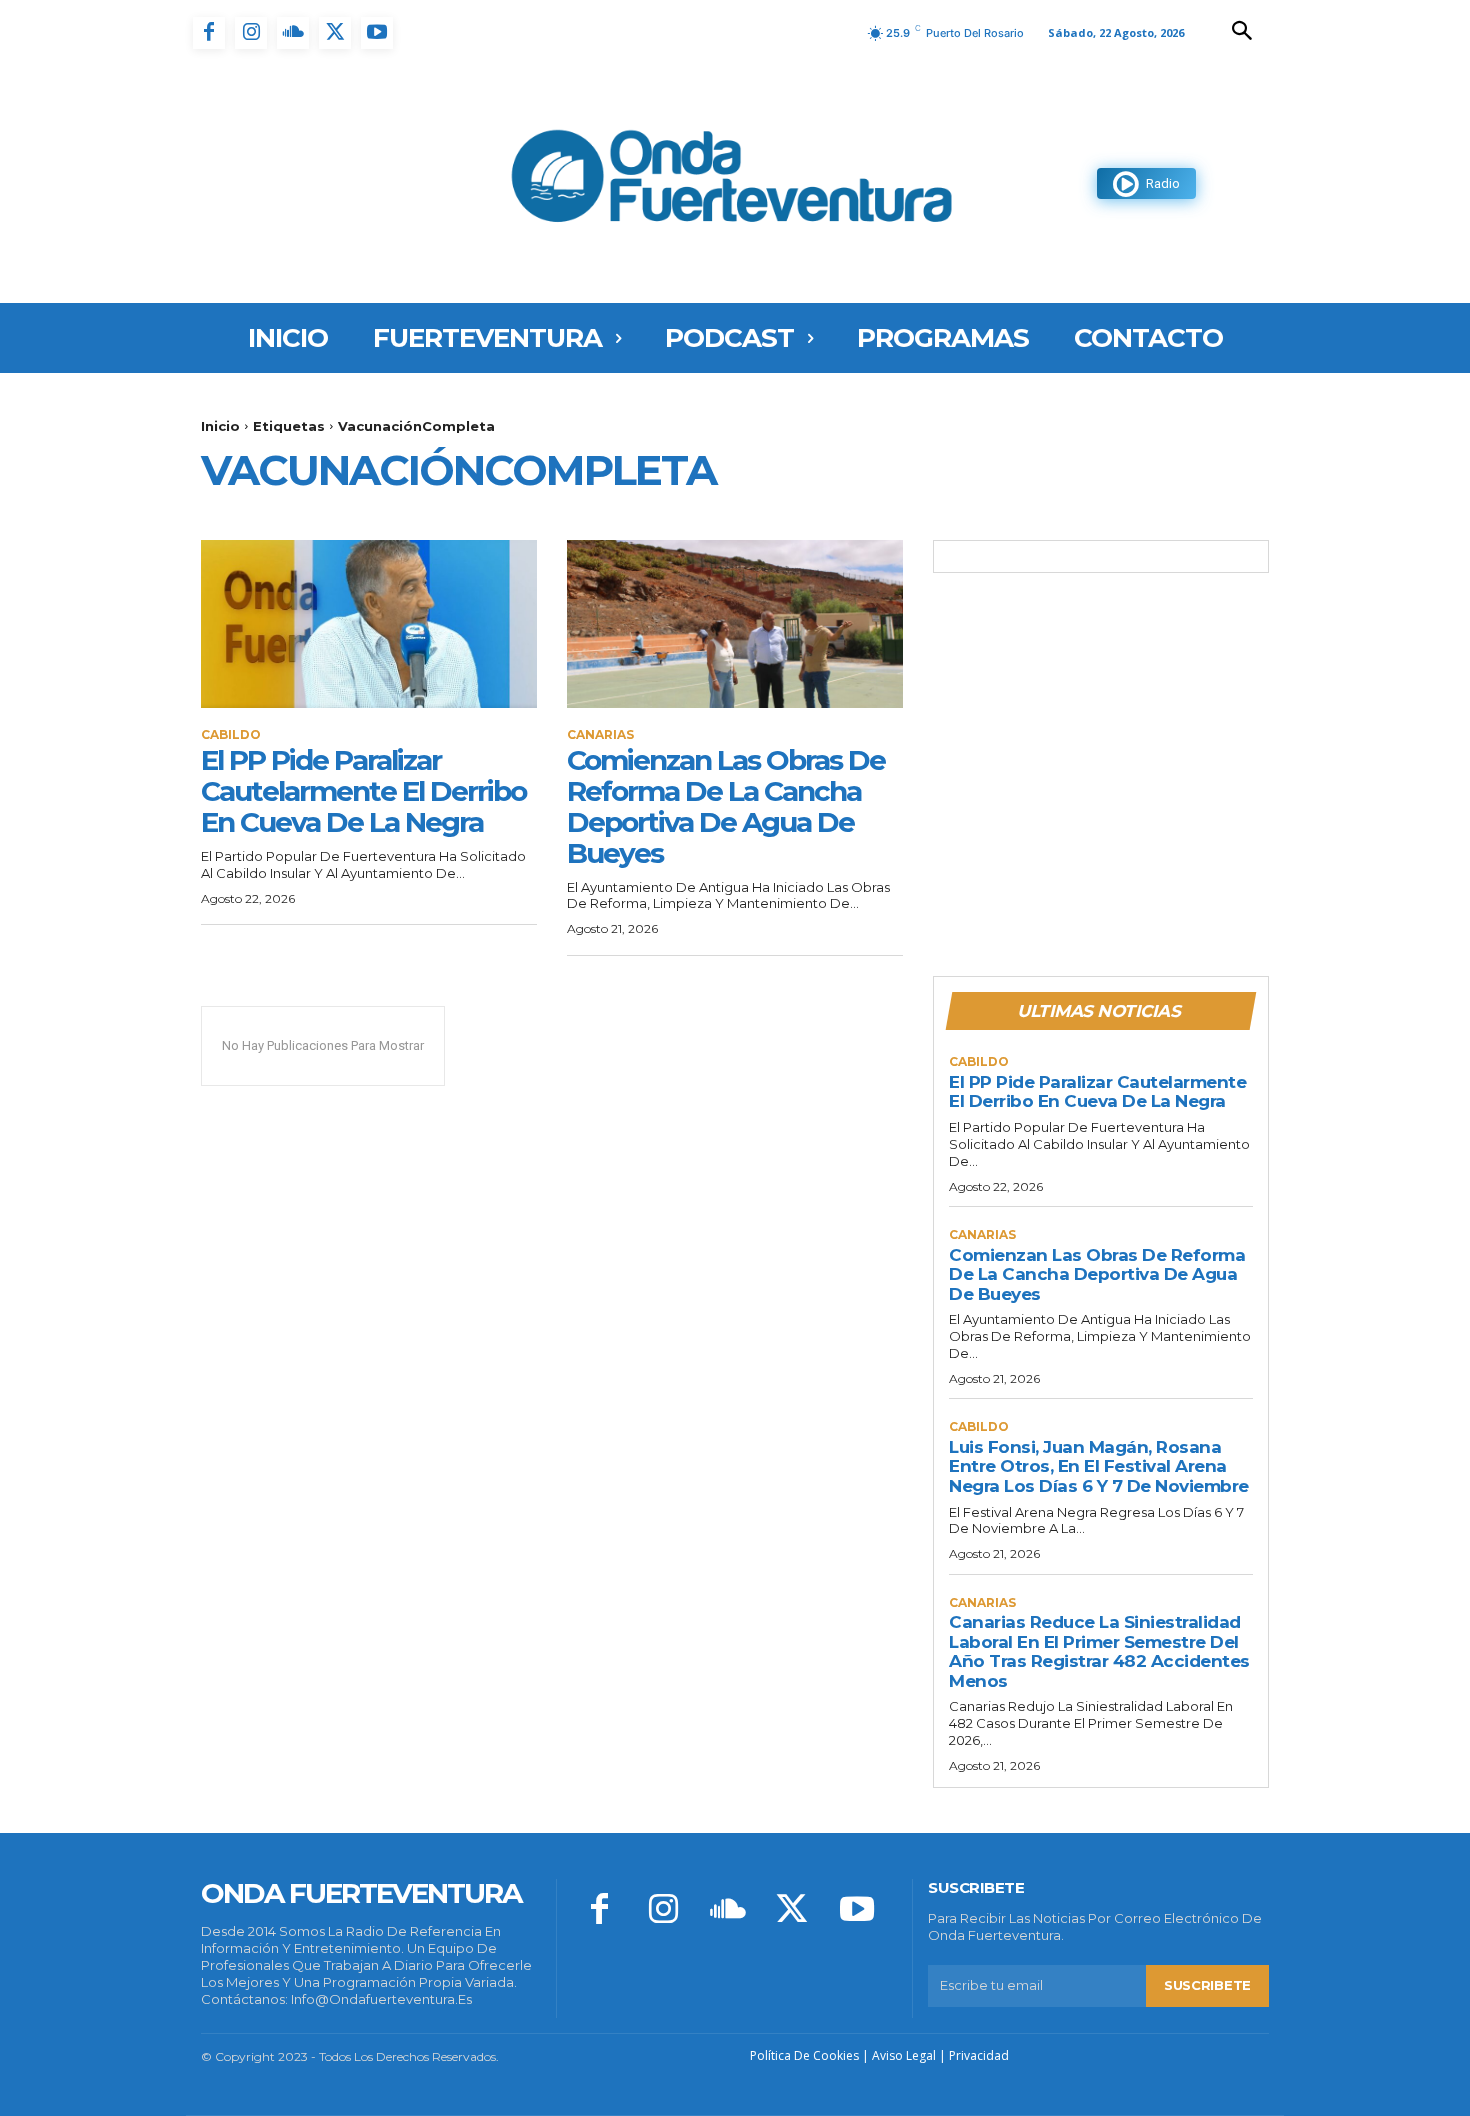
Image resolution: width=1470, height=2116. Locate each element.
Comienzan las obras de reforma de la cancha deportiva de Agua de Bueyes (726, 806)
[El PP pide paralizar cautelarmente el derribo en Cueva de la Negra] (369, 624)
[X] (335, 33)
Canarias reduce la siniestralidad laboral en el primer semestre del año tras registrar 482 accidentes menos (1099, 1651)
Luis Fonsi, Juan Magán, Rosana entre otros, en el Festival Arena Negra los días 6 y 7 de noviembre (1099, 1466)
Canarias (600, 735)
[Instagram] (251, 33)
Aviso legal (904, 2055)
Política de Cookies (804, 2055)
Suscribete (1207, 1985)
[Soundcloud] (293, 33)
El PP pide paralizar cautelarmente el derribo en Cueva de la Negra (363, 791)
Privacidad (979, 2055)
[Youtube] (377, 33)
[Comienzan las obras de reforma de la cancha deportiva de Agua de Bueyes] (735, 624)
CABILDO (231, 735)
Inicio (220, 426)
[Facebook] (209, 33)
